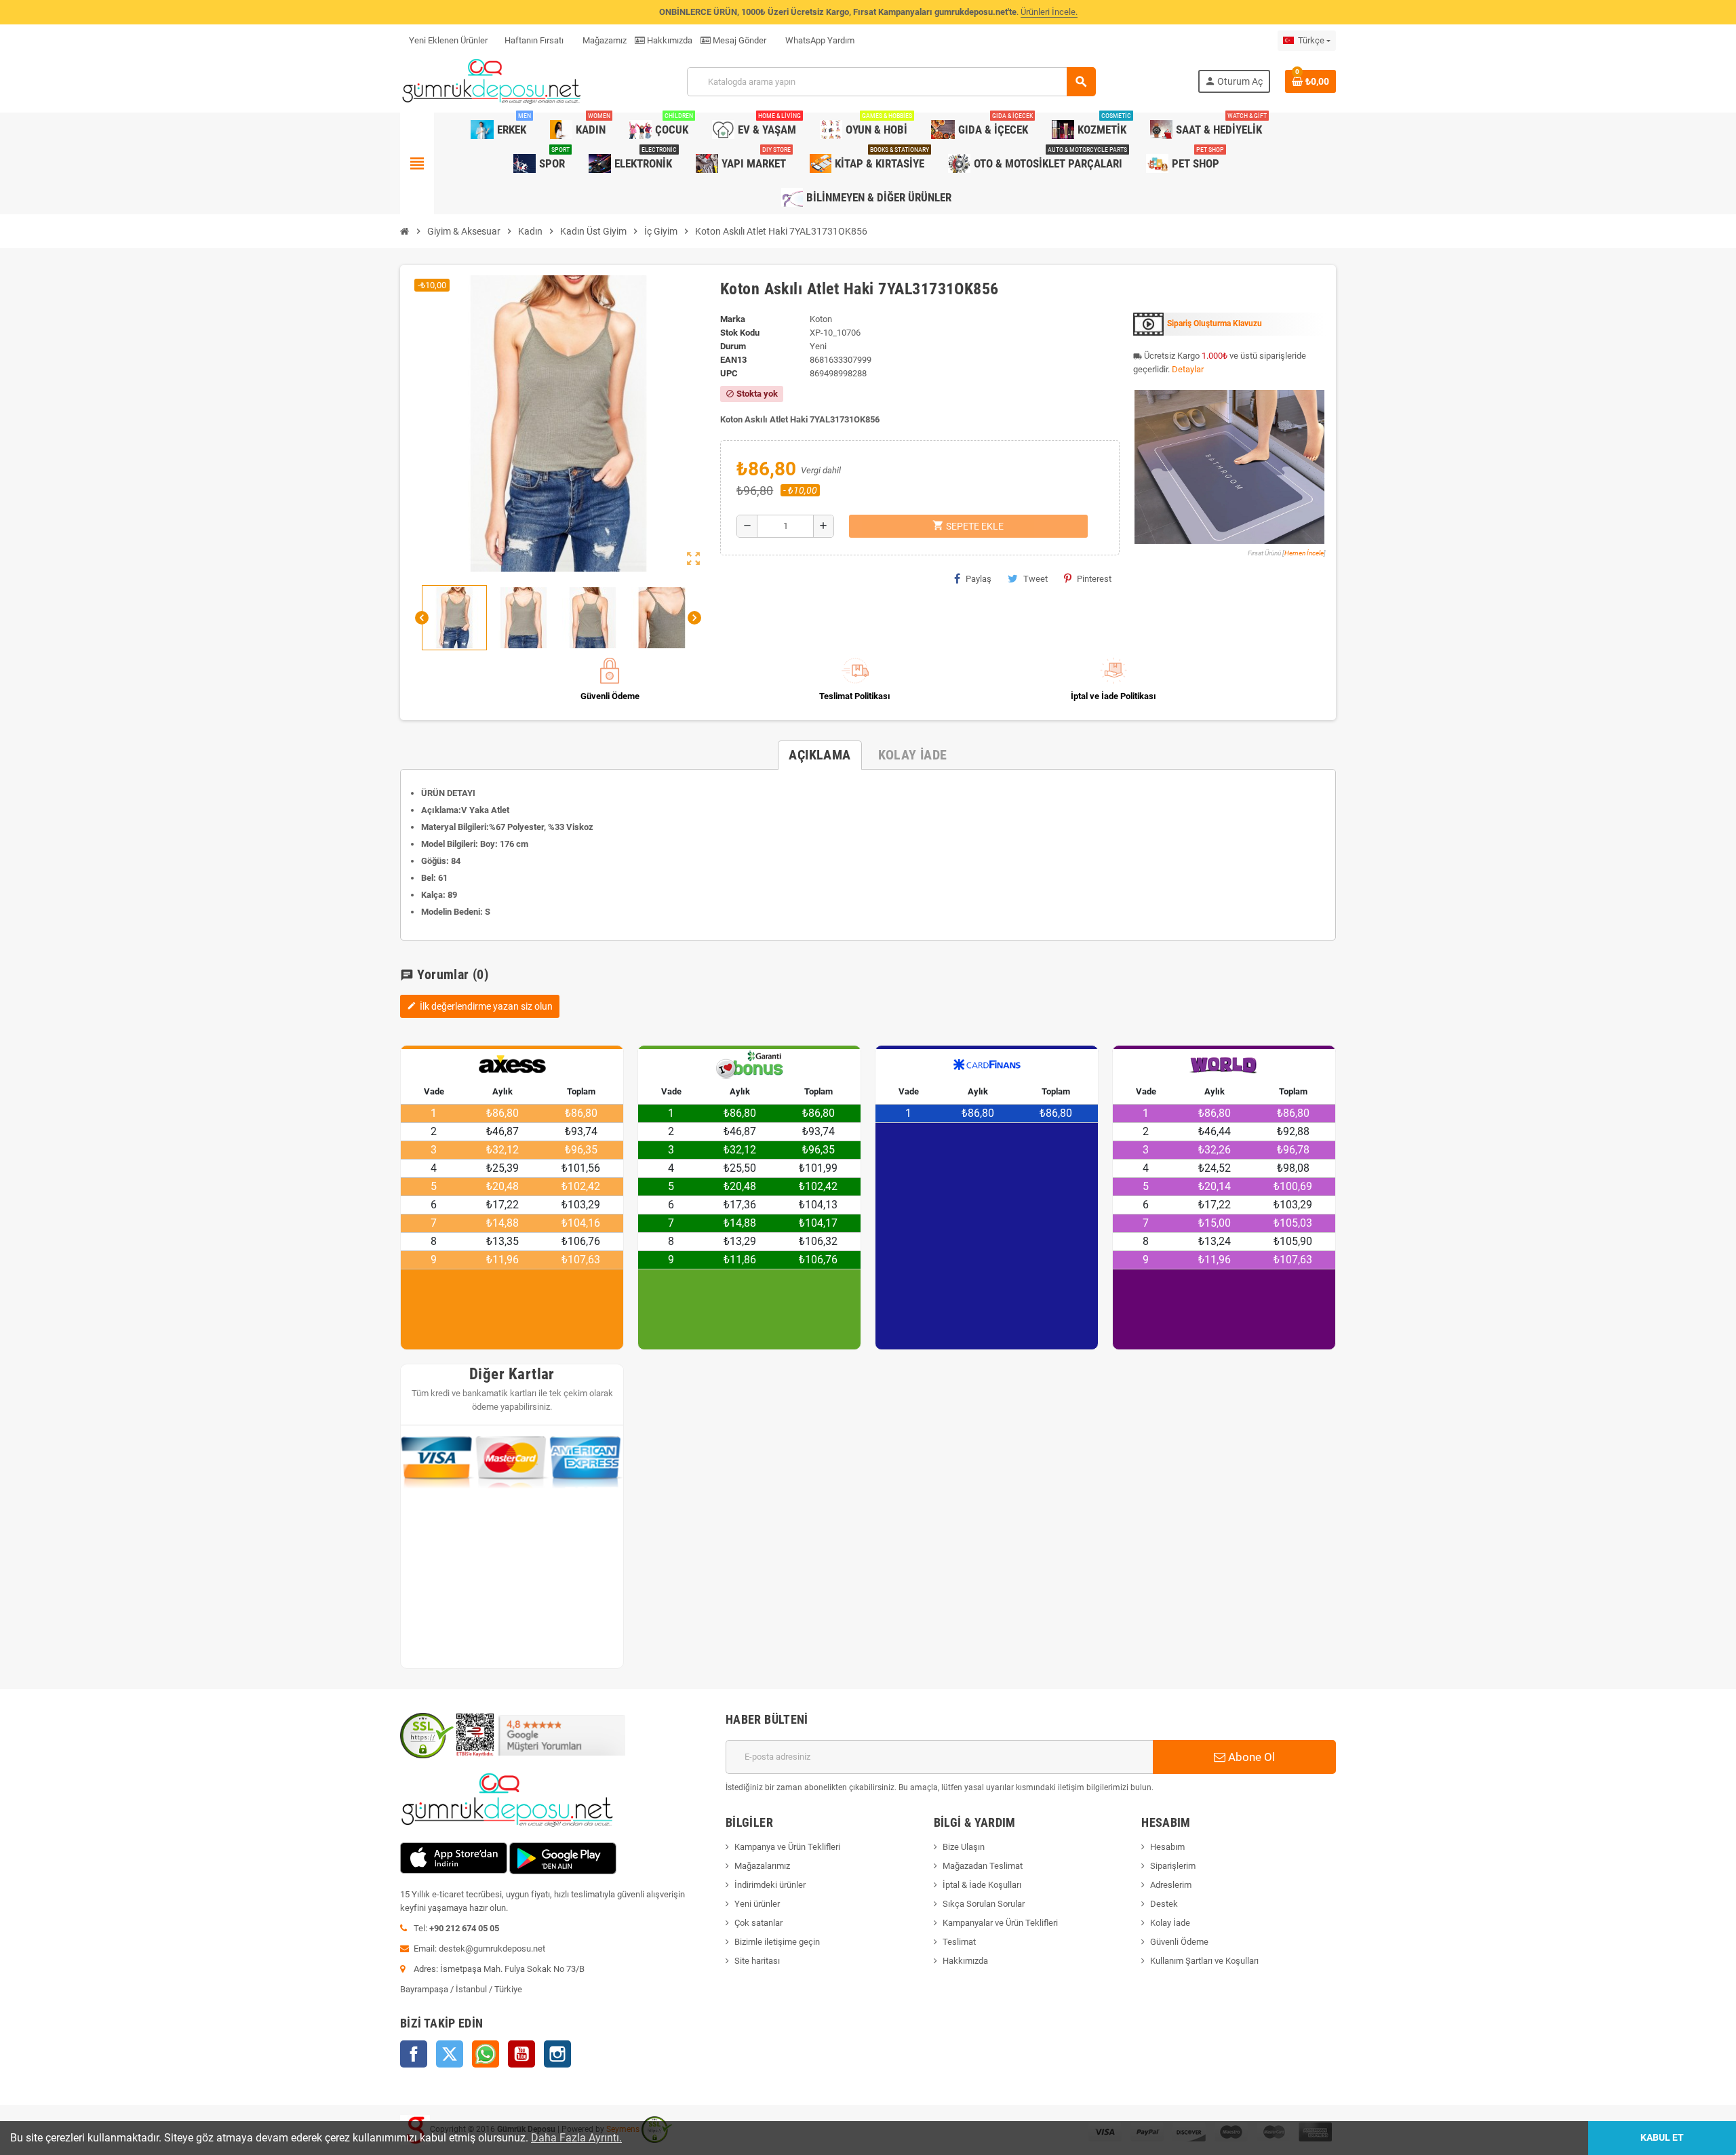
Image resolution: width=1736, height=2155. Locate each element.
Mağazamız (604, 40)
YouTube (521, 2054)
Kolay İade (1170, 1923)
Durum (733, 346)
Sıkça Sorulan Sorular (984, 1904)
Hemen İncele (1304, 553)
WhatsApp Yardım (819, 40)
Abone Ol (1250, 1757)
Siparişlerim (1173, 1866)
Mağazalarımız (762, 1866)
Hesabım (1167, 1847)
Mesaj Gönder (738, 40)
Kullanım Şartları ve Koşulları (1204, 1961)
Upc (729, 373)
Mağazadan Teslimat (983, 1866)
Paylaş (979, 579)
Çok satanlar (758, 1923)
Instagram (557, 2054)
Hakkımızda (669, 40)
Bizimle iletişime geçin (777, 1942)
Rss (486, 2054)
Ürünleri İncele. (1049, 12)
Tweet (1035, 579)
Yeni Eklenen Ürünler (448, 40)
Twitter (450, 2054)
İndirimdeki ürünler (770, 1885)
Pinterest (1094, 579)
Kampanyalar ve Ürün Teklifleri (1000, 1923)
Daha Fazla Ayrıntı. (576, 2138)
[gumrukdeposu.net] (493, 81)
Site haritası (757, 1961)
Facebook (414, 2054)
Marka (733, 319)
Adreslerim (1171, 1885)
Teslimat (959, 1942)
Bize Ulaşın (964, 1847)
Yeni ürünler (757, 1904)
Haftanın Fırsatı (534, 40)
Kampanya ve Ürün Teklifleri (787, 1847)
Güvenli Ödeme (1179, 1942)
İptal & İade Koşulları (982, 1885)
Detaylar (1188, 369)
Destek (1164, 1904)
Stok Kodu (740, 333)
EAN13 (733, 360)
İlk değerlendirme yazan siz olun (480, 1006)
